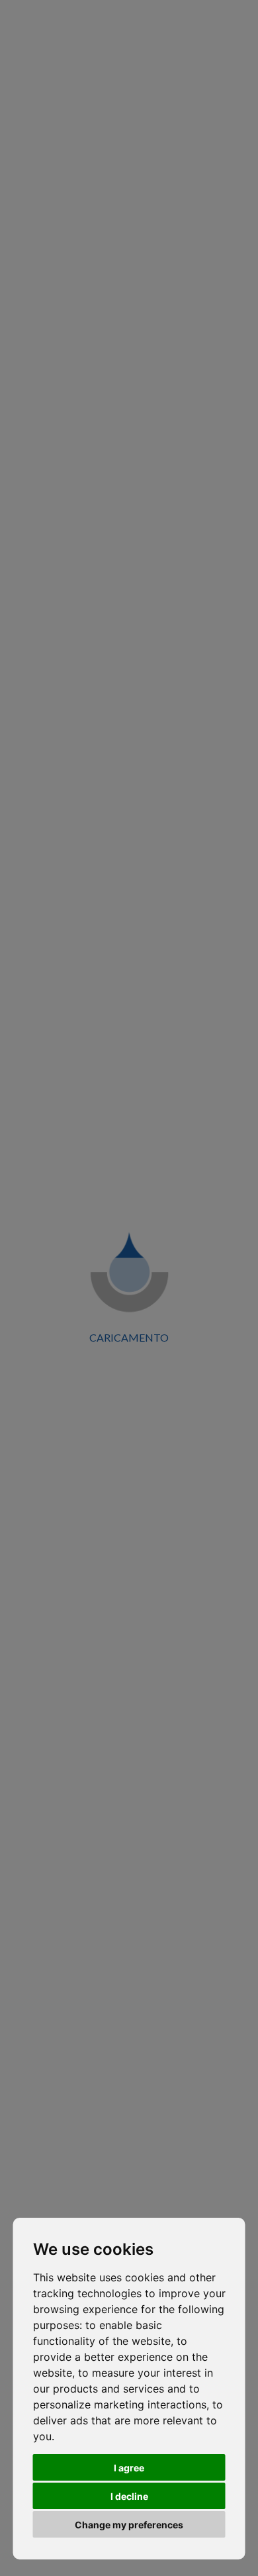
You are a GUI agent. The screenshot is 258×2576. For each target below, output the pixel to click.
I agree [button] (129, 2468)
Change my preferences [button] (129, 2525)
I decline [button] (129, 2496)
